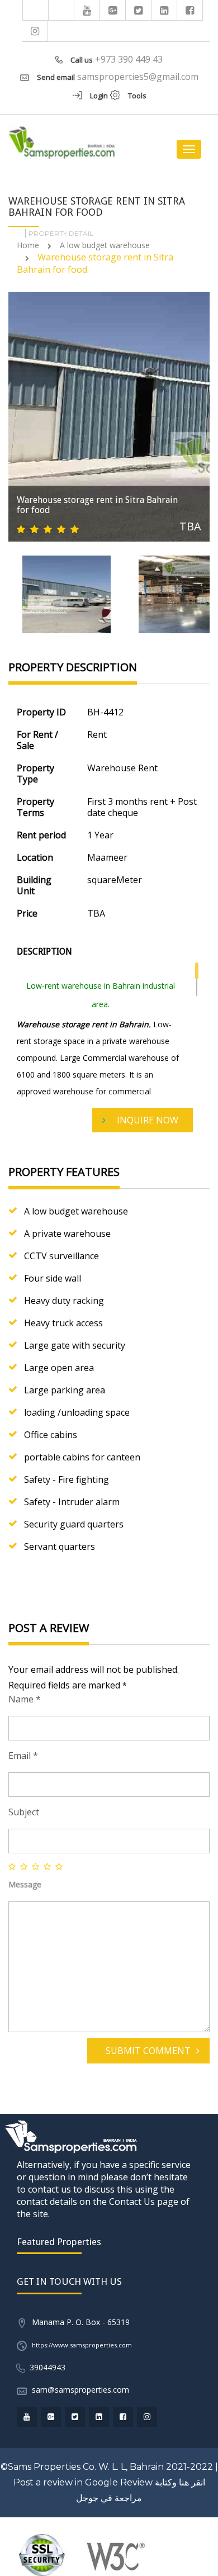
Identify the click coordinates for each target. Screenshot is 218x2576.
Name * (25, 1699)
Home (28, 245)
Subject (24, 1812)
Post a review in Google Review (83, 2482)
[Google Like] (113, 10)
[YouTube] (87, 10)
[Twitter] (139, 10)
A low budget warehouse (105, 245)
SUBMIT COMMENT (148, 2051)
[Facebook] (190, 10)
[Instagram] (35, 31)
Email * (23, 1756)
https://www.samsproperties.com (82, 2345)
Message (25, 1884)
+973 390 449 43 (129, 59)
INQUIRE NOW (148, 1120)
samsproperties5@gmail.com (138, 77)
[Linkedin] (164, 10)
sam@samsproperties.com (80, 2390)
